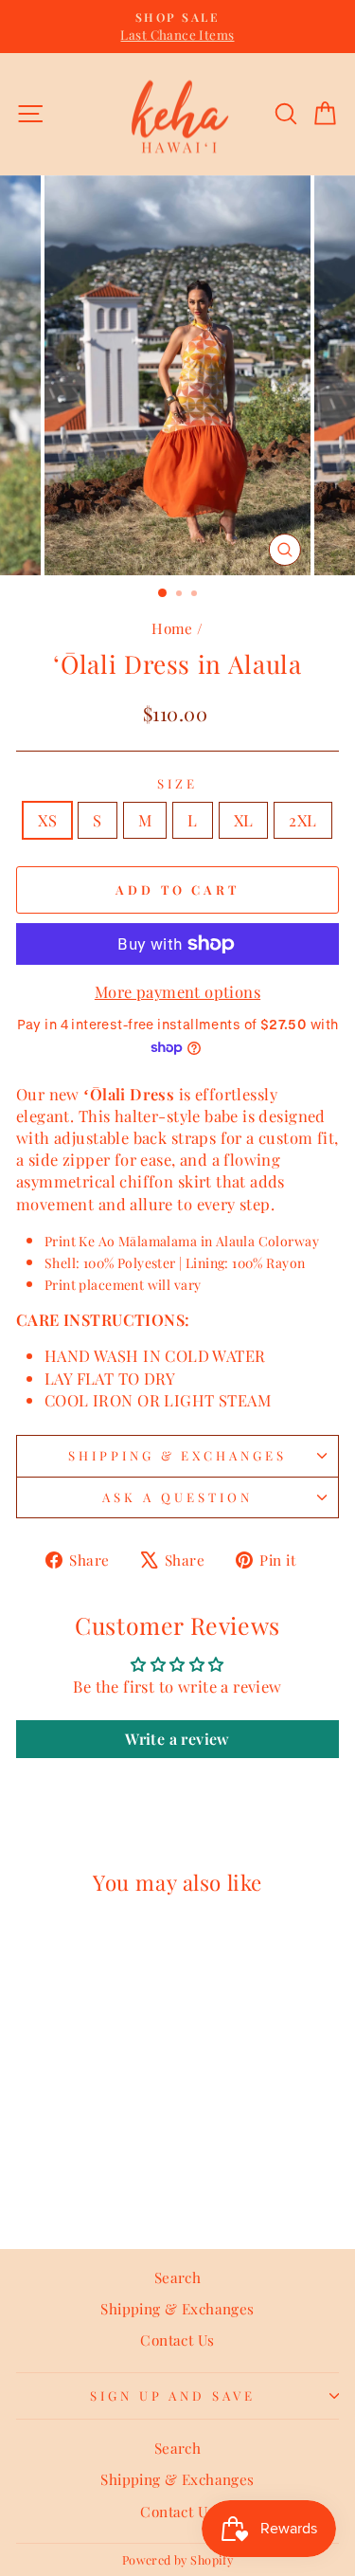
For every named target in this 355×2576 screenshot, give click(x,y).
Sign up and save (173, 2395)
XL (244, 820)
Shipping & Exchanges (178, 1455)
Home (172, 628)
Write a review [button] (177, 1739)
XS (47, 820)
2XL (302, 820)
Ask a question (177, 1497)
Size (177, 783)
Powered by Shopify (177, 2559)
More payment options (177, 991)
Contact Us (177, 2340)
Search (177, 2277)
